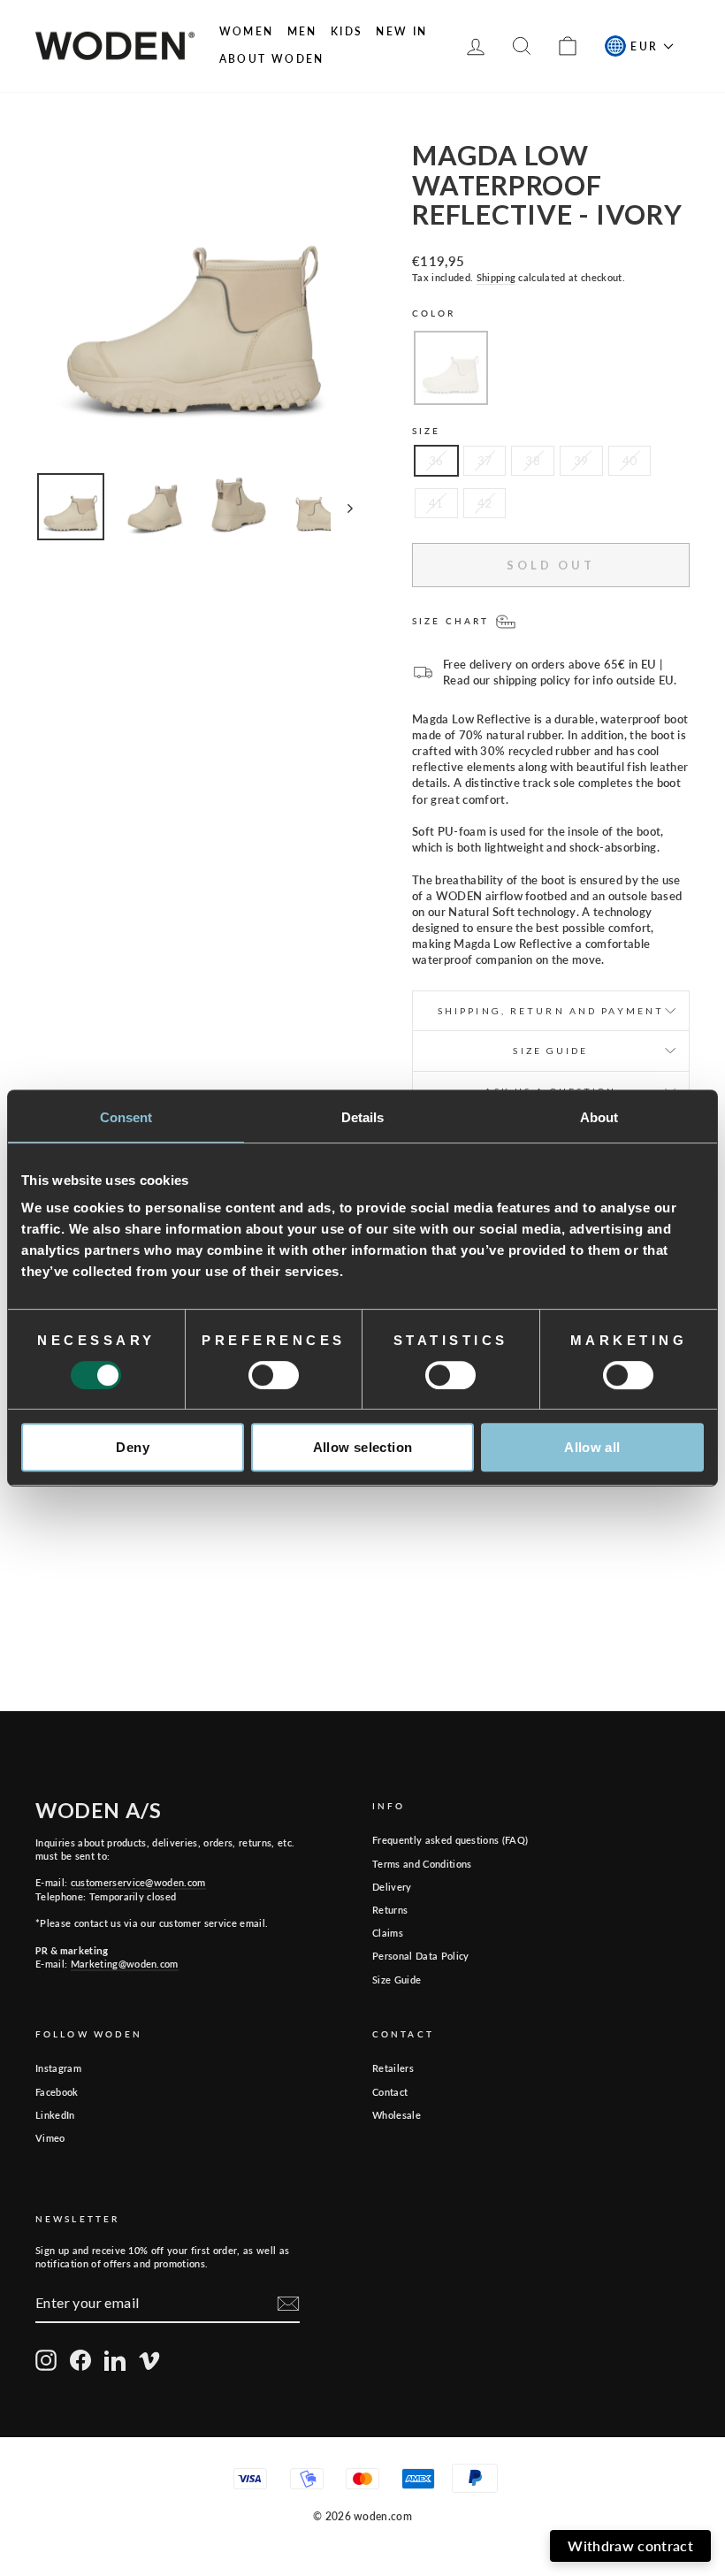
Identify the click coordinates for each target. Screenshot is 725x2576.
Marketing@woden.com (125, 1964)
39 (581, 461)
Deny (133, 1447)
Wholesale (397, 2115)
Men (302, 31)
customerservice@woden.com (138, 1882)
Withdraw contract (630, 2545)
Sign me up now (487, 2479)
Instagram (58, 2068)
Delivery (392, 1887)
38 (533, 461)
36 (436, 461)
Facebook (57, 2092)
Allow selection (363, 1447)
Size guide (550, 1051)
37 (485, 461)
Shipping (496, 277)
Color (434, 313)
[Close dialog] (699, 2241)
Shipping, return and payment (551, 1011)
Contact (390, 2092)
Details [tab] (363, 1117)
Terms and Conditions (422, 1864)
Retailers (393, 2068)
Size (426, 431)
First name (316, 2353)
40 (630, 461)
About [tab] (599, 1117)
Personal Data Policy (421, 1956)
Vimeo (50, 2138)
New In (401, 31)
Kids (347, 31)
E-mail (512, 2353)
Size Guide (397, 1980)
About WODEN (272, 59)
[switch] (274, 1375)
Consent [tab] (126, 1117)
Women (247, 31)
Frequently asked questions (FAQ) (450, 1840)
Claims (388, 1933)
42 (485, 503)
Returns (390, 1910)
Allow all (592, 1447)
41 (436, 503)
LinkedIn (55, 2115)
